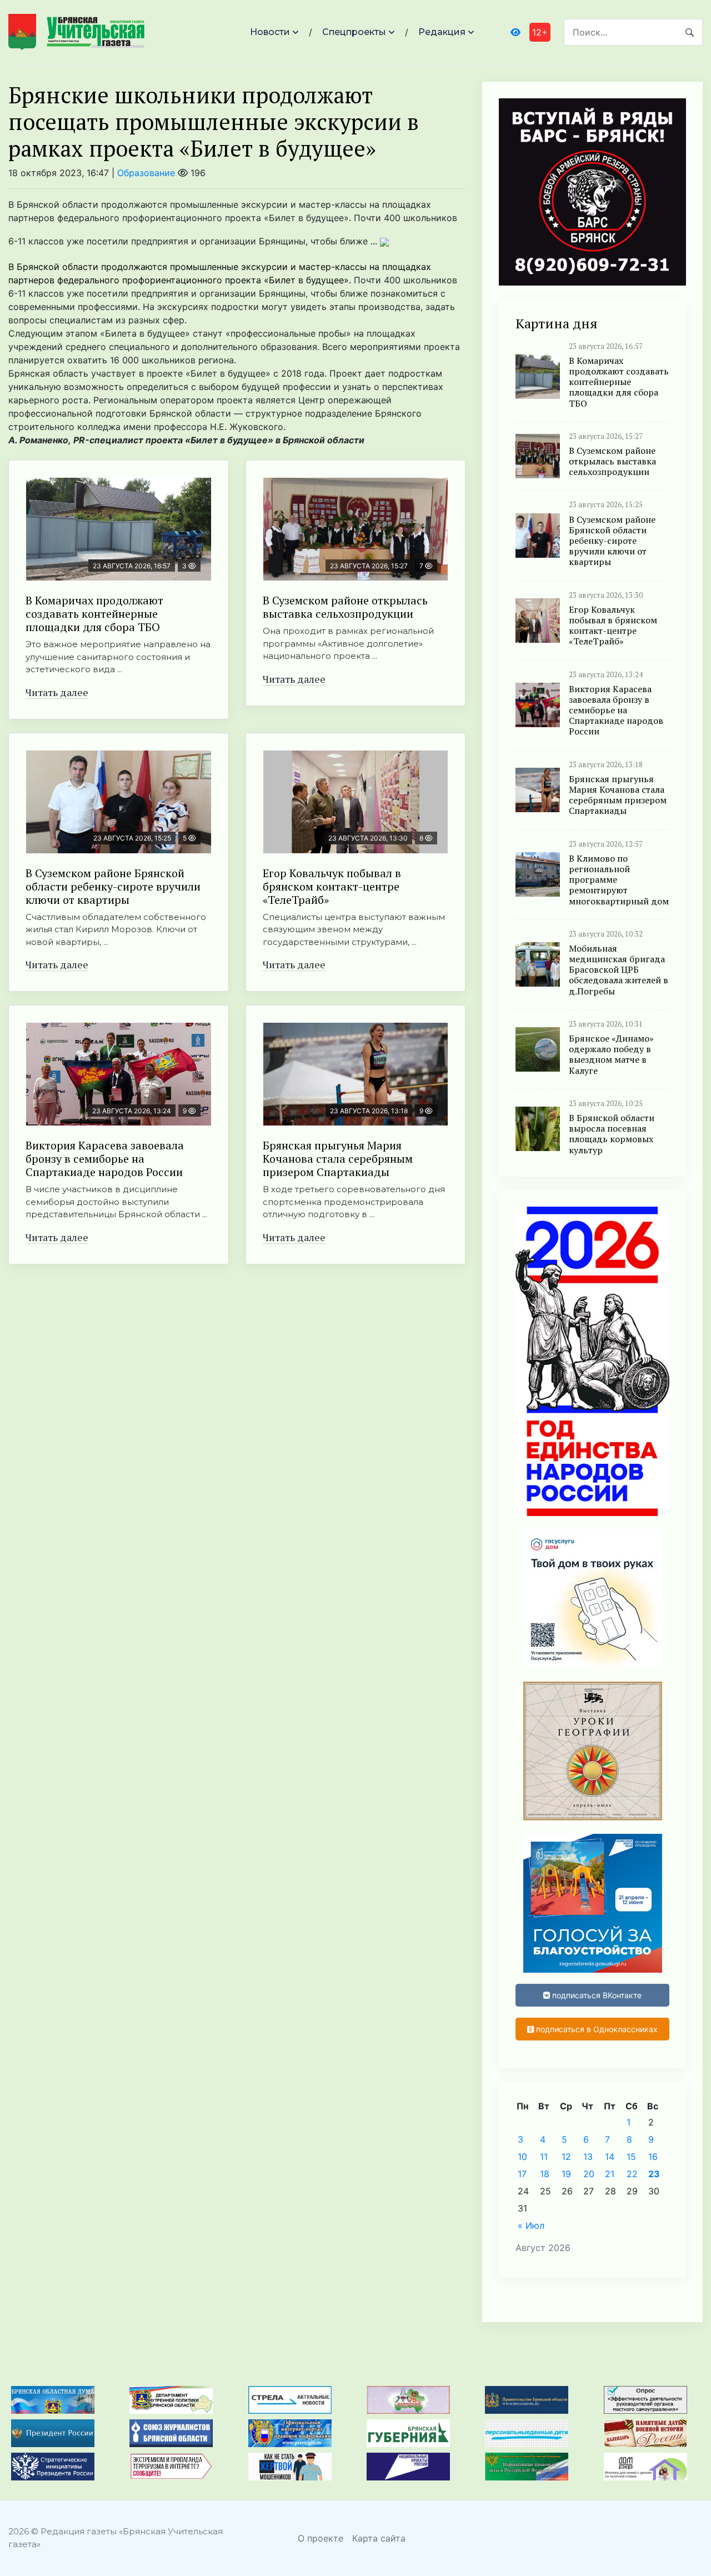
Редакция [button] (442, 32)
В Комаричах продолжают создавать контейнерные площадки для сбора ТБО (94, 614)
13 (588, 2157)
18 (545, 2174)
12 (566, 2157)
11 (544, 2157)
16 (653, 2157)
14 (610, 2157)
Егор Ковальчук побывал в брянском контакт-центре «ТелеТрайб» (332, 886)
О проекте (321, 2538)
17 (522, 2174)
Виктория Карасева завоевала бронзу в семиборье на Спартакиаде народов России (105, 1159)
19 (566, 2174)
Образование (146, 173)
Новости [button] (270, 32)
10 (522, 2157)
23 (654, 2174)
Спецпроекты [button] (354, 32)
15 (631, 2157)
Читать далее (57, 692)
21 (610, 2174)
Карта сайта (379, 2538)
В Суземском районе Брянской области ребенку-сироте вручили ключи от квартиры (113, 886)
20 (589, 2174)
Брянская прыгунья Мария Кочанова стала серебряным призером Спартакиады (338, 1159)
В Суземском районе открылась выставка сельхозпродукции (345, 607)
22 (632, 2174)
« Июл (531, 2225)
